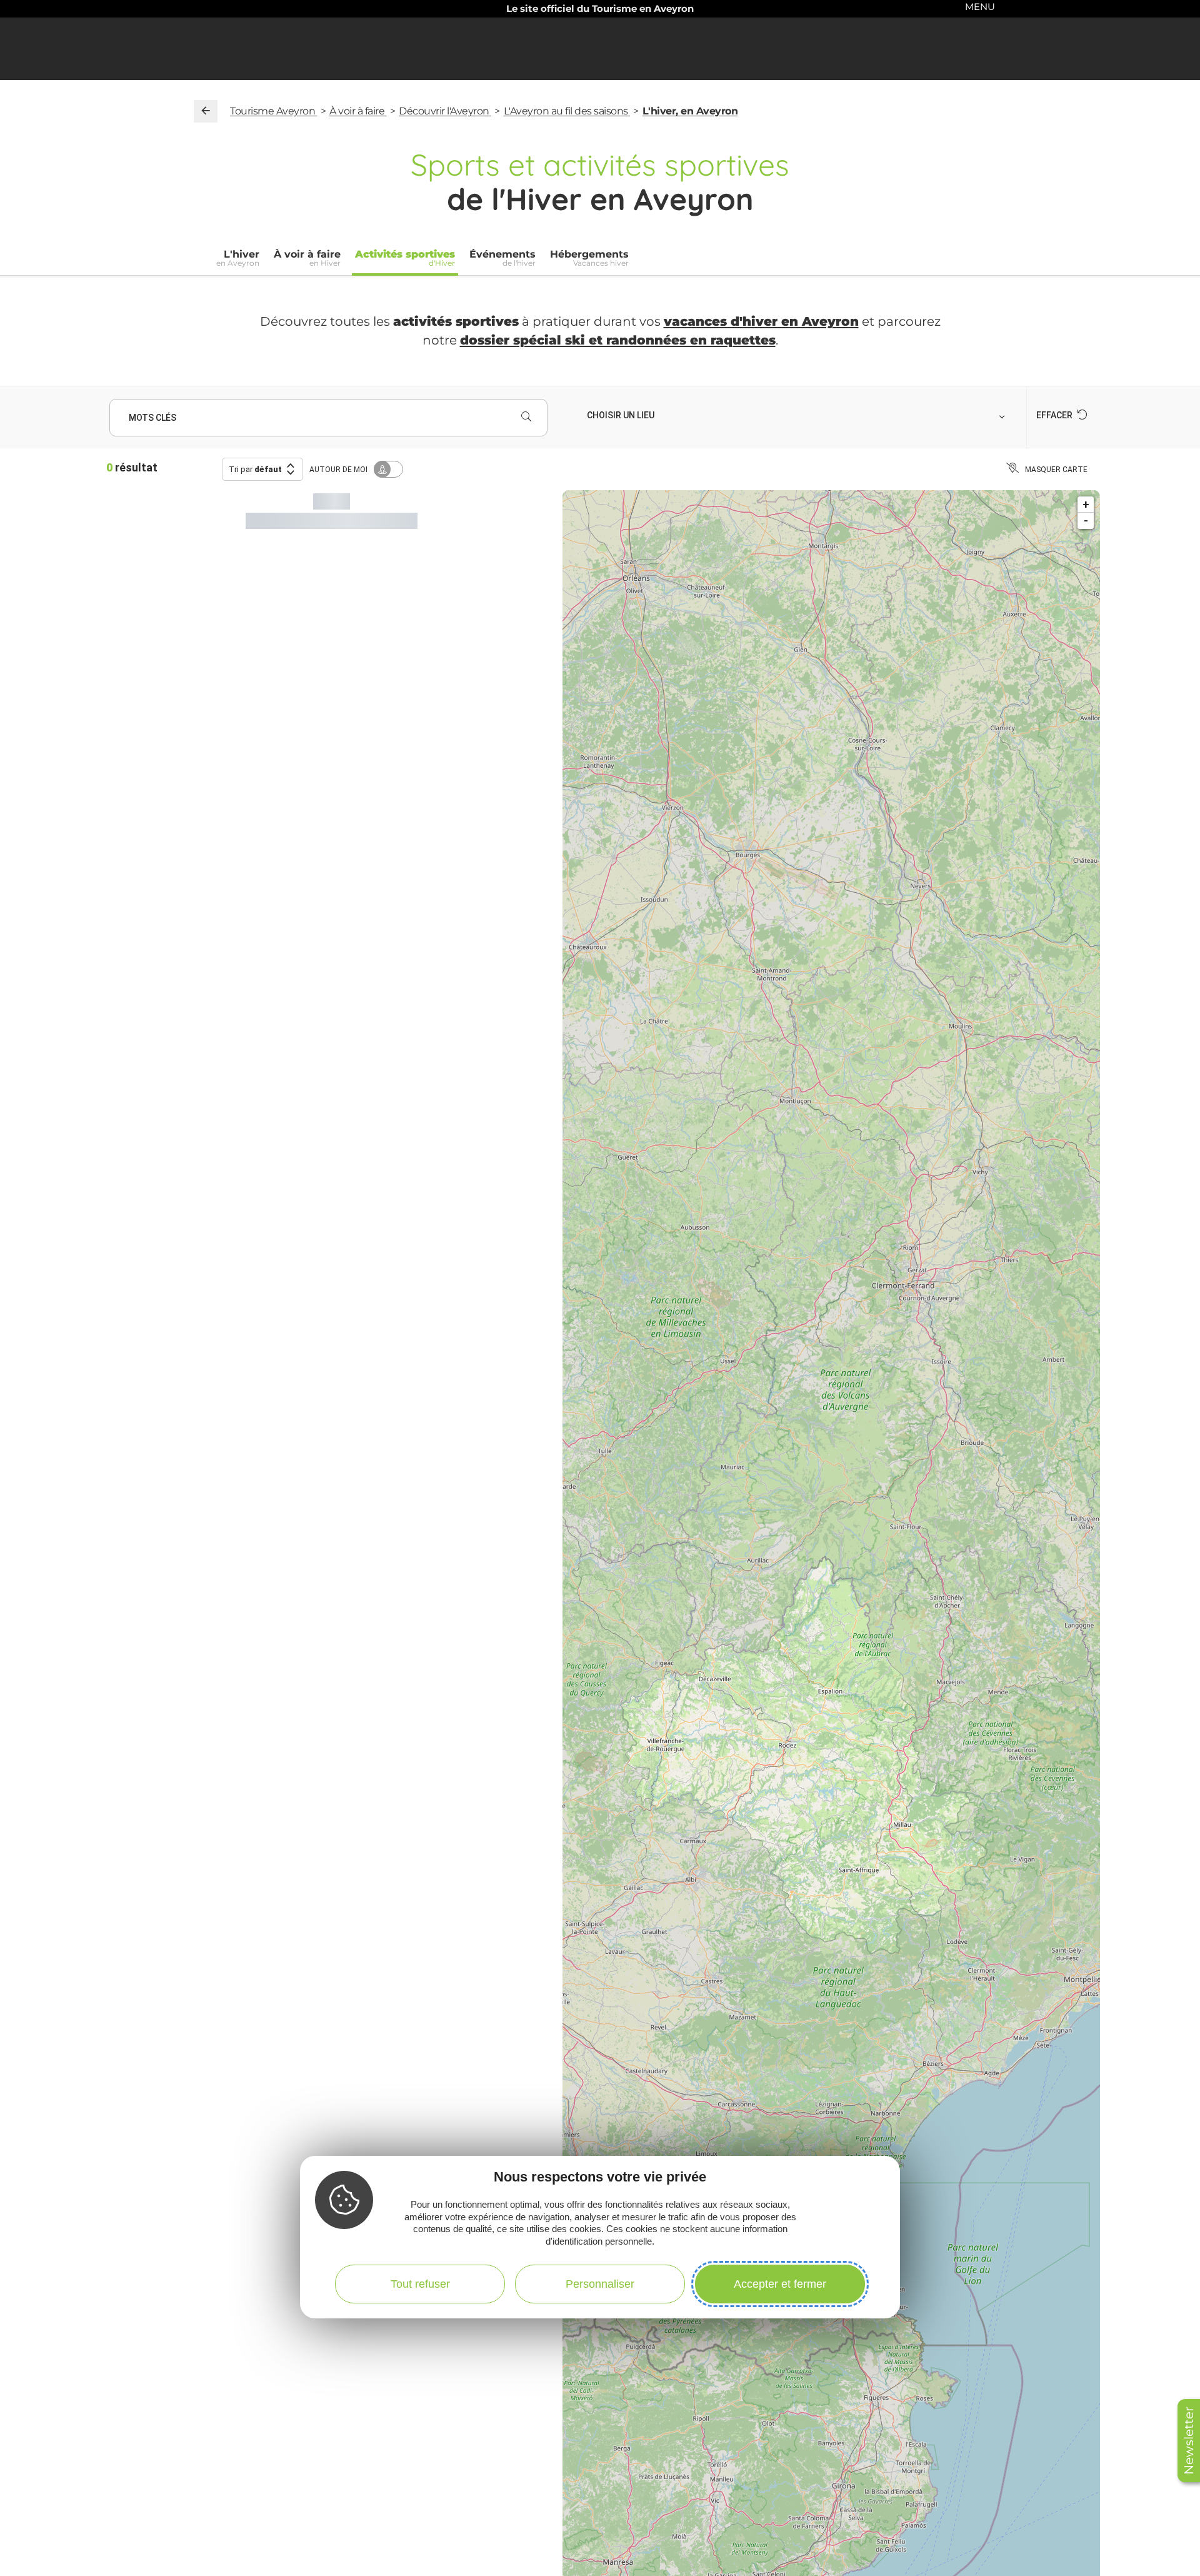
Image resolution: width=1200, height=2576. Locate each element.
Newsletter (1189, 2441)
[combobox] (798, 415)
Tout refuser (420, 2284)
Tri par (255, 469)
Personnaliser (600, 2284)
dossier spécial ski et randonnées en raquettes (618, 340)
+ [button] (1086, 504)
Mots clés (152, 418)
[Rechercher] (526, 418)
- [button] (1086, 521)
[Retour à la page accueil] (206, 111)
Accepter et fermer (780, 2284)
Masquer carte (1056, 470)
